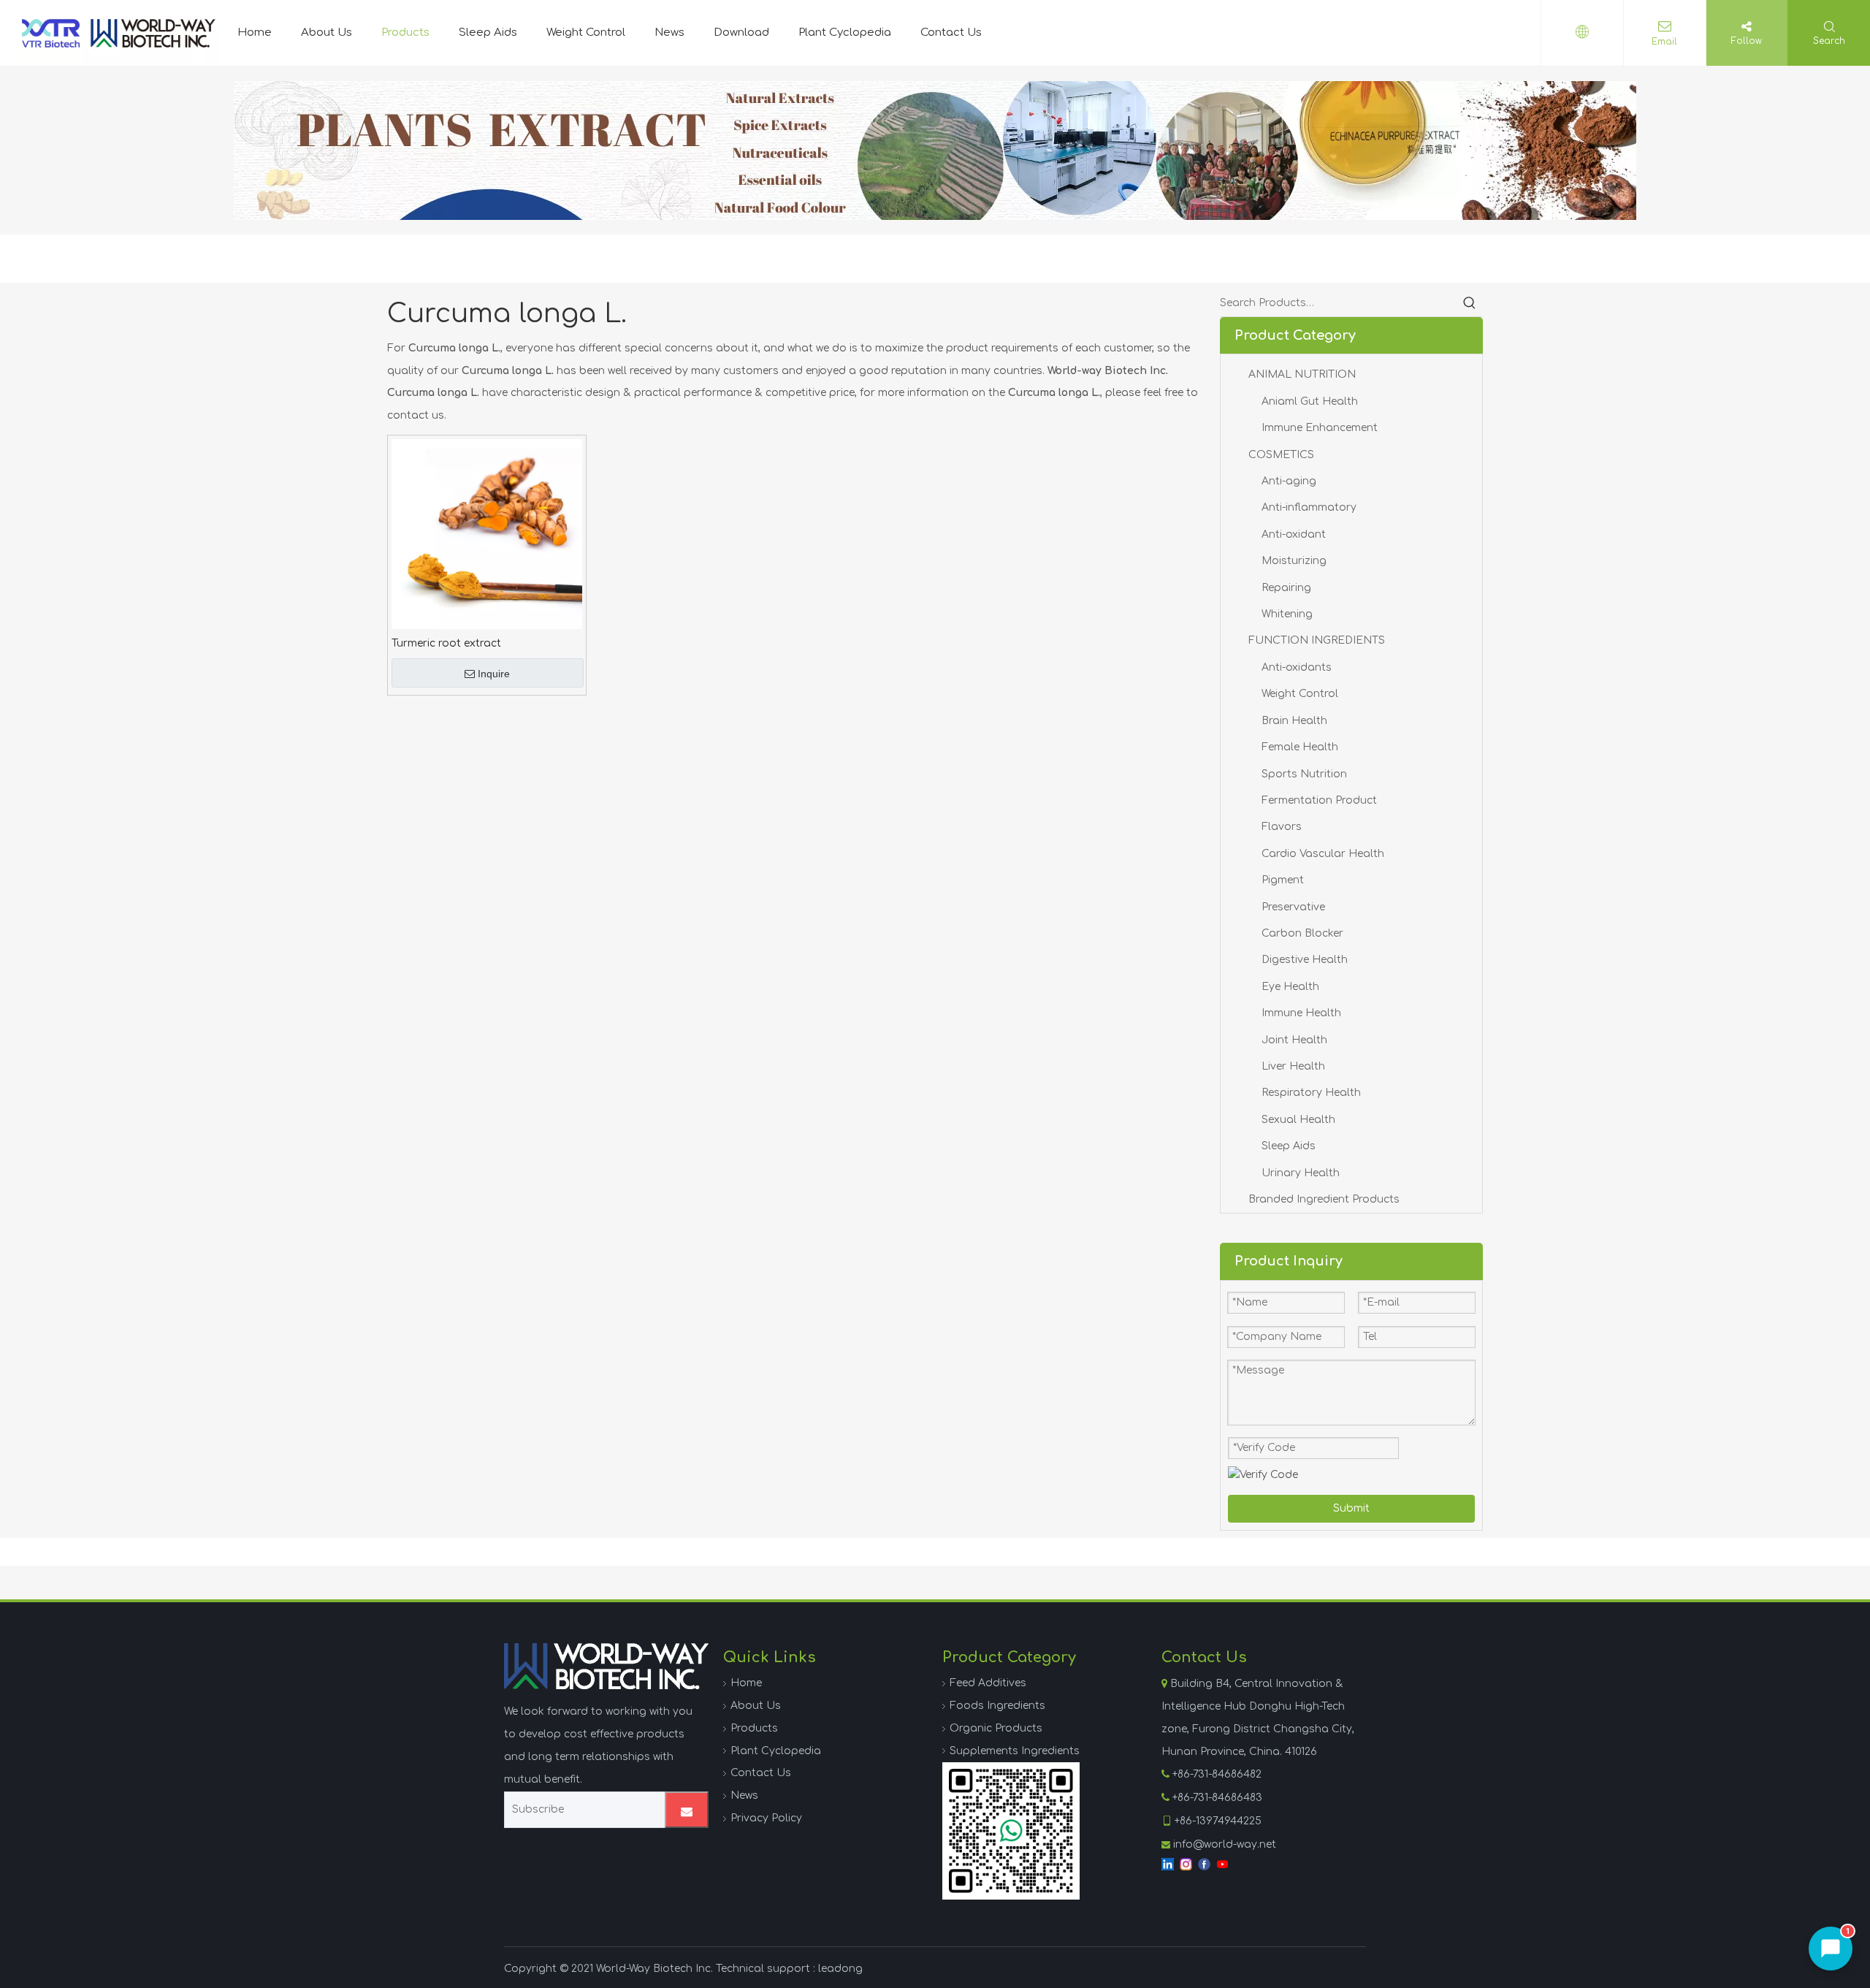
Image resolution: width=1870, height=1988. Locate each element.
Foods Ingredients (997, 1706)
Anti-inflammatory (1309, 507)
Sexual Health (1298, 1120)
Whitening (1287, 614)
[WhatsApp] (1011, 1831)
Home (255, 33)
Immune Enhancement (1320, 428)
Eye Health (1290, 987)
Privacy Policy (766, 1818)
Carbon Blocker (1302, 933)
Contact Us (951, 33)
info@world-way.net (1225, 1844)
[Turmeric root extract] (487, 534)
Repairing (1286, 588)
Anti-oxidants (1297, 667)
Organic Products (996, 1728)
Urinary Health (1301, 1173)
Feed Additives (988, 1683)
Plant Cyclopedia (845, 33)
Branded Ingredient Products (1324, 1199)
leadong (840, 1969)
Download (741, 33)
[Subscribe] (687, 1810)
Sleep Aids (488, 33)
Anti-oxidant (1294, 534)
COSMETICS (1281, 455)
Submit (1351, 1508)
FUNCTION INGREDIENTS (1317, 640)
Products (405, 33)
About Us (327, 33)
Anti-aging (1289, 481)
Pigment (1283, 880)
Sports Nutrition (1304, 774)
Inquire (494, 674)
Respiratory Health (1311, 1093)
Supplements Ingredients (1015, 1751)
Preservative (1293, 907)
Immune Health (1301, 1013)
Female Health (1300, 747)
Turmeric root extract (446, 643)
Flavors (1282, 827)
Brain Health (1294, 721)
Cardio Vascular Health (1323, 854)
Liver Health (1293, 1066)
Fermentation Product (1319, 800)
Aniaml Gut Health (1310, 401)
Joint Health (1294, 1040)
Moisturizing (1294, 561)
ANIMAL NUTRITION (1302, 374)
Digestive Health (1305, 960)
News (669, 33)
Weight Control (586, 33)
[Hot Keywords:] (1470, 303)
